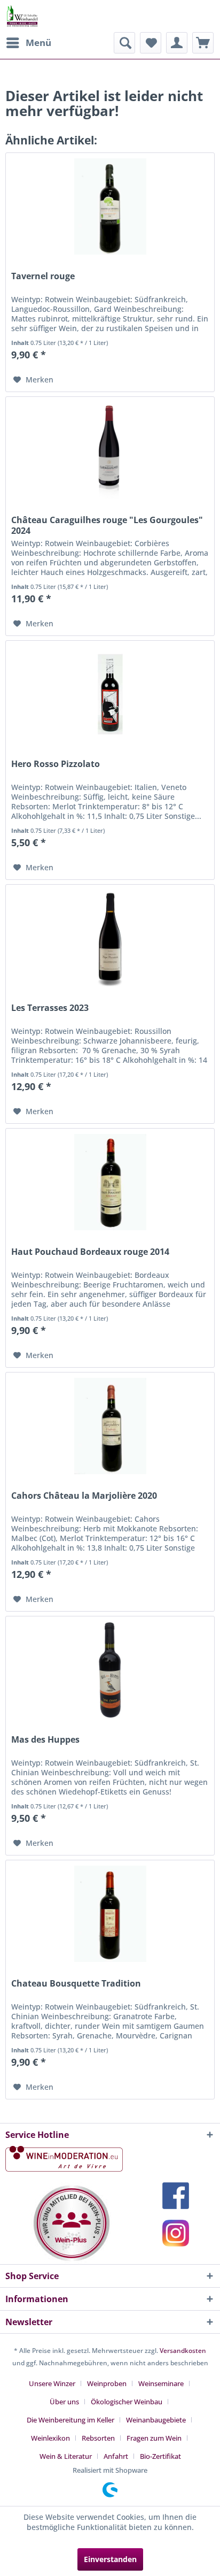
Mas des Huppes (45, 1740)
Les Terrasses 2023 (50, 1008)
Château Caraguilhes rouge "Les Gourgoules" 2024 (107, 525)
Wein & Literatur (66, 2456)
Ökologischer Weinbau (127, 2402)
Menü (38, 43)
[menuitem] (28, 43)
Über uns (64, 2402)
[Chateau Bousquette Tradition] (110, 1914)
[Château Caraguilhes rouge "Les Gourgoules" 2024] (110, 450)
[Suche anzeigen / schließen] (124, 43)
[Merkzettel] (151, 43)
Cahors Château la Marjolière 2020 (84, 1496)
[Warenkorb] (203, 43)
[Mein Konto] (177, 43)
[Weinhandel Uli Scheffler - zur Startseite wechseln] (22, 16)
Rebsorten (98, 2438)
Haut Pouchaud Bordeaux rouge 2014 (90, 1252)
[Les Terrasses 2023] (110, 938)
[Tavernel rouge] (110, 206)
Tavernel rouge (43, 276)
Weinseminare (161, 2383)
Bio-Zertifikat (160, 2456)
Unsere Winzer (52, 2383)
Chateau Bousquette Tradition (76, 1984)
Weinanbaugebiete (156, 2420)
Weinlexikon (50, 2438)
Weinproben (107, 2383)
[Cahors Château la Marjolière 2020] (110, 1426)
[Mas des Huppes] (110, 1670)
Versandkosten (183, 2351)
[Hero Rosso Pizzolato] (110, 694)
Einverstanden (110, 2559)
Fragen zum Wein (154, 2438)
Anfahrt (116, 2456)
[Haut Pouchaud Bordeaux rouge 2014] (110, 1182)
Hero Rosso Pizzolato (56, 764)
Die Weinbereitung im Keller (70, 2420)
